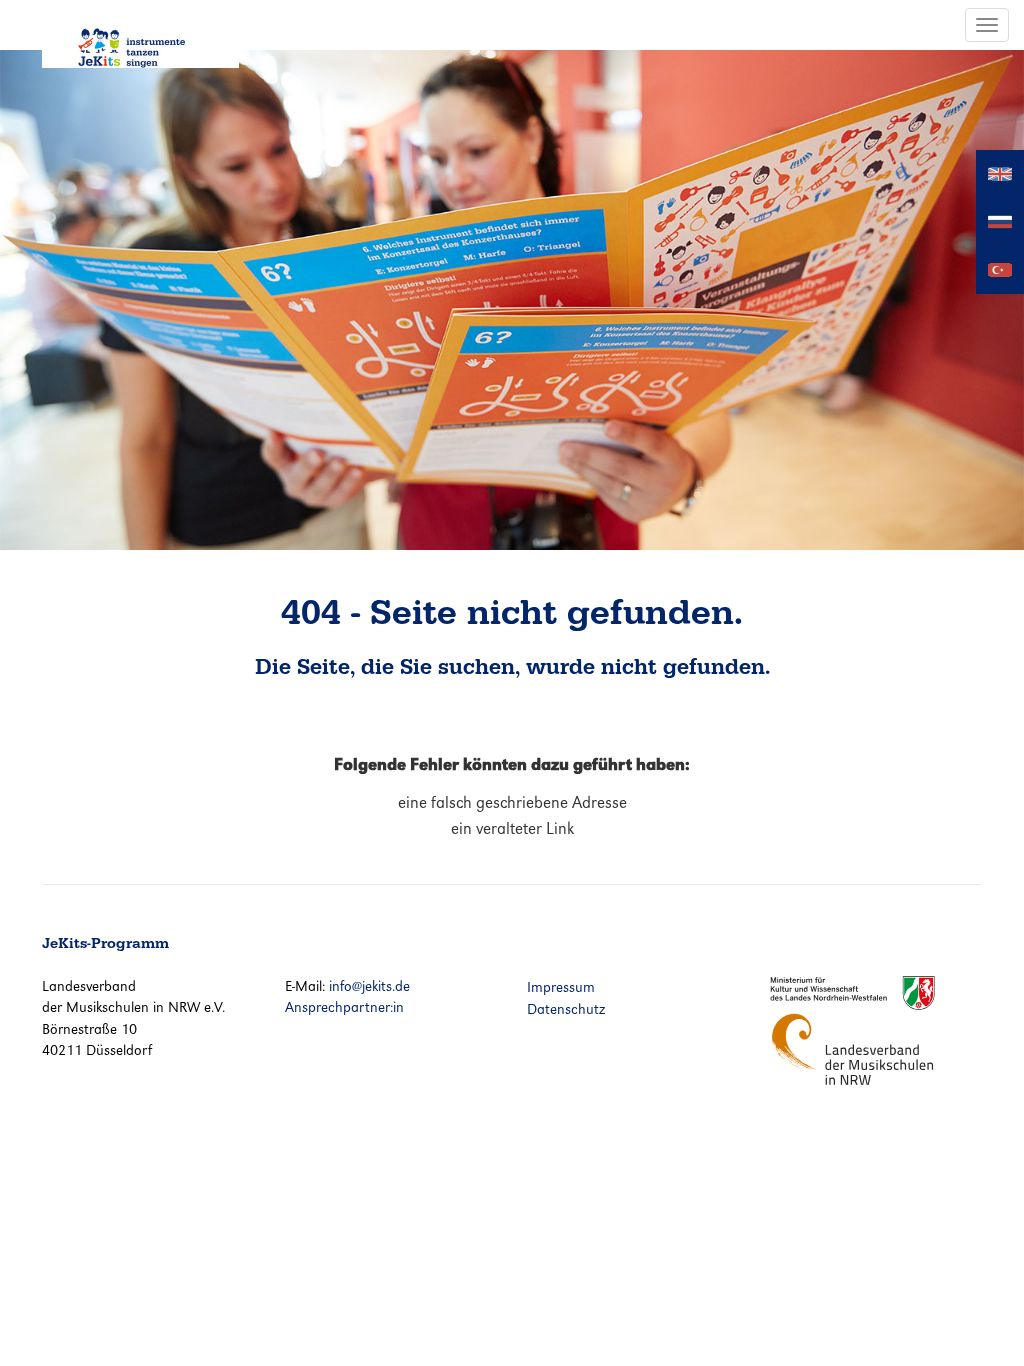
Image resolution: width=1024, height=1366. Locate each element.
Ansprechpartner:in (344, 1007)
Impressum (561, 987)
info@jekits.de (369, 986)
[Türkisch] (1000, 268)
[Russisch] (1000, 220)
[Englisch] (1000, 172)
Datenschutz (566, 1009)
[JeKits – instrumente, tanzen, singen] (140, 34)
